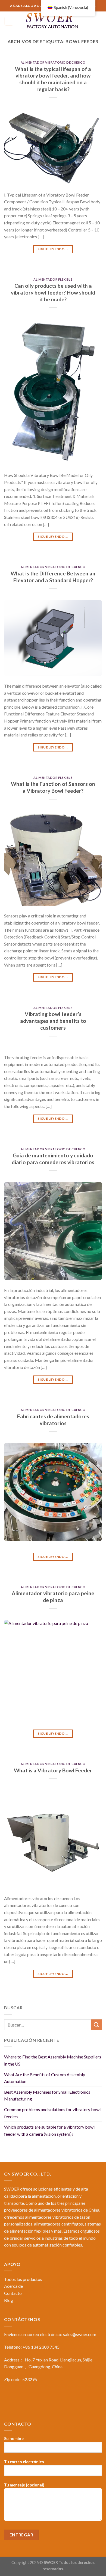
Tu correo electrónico (24, 2462)
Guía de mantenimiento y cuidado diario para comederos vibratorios (53, 1159)
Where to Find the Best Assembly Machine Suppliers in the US (53, 2060)
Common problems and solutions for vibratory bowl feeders (52, 2113)
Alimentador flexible (53, 279)
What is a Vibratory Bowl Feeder (53, 1770)
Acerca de (13, 2286)
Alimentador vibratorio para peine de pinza (53, 1597)
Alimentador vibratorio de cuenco (53, 62)
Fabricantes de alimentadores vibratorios (53, 1420)
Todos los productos (23, 2279)
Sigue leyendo (53, 249)
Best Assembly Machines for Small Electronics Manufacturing (47, 2095)
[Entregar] (96, 2025)
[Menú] (9, 21)
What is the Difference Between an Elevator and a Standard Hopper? (53, 577)
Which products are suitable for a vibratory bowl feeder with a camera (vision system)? (49, 2130)
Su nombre (14, 2439)
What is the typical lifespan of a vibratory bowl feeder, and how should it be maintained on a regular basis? (53, 79)
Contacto (13, 2293)
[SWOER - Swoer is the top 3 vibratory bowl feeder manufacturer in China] (53, 21)
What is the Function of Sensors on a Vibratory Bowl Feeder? (53, 787)
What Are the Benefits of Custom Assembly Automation (45, 2078)
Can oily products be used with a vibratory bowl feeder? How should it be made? (53, 292)
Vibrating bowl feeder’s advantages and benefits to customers (53, 1021)
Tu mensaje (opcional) (24, 2485)
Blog (9, 2300)
